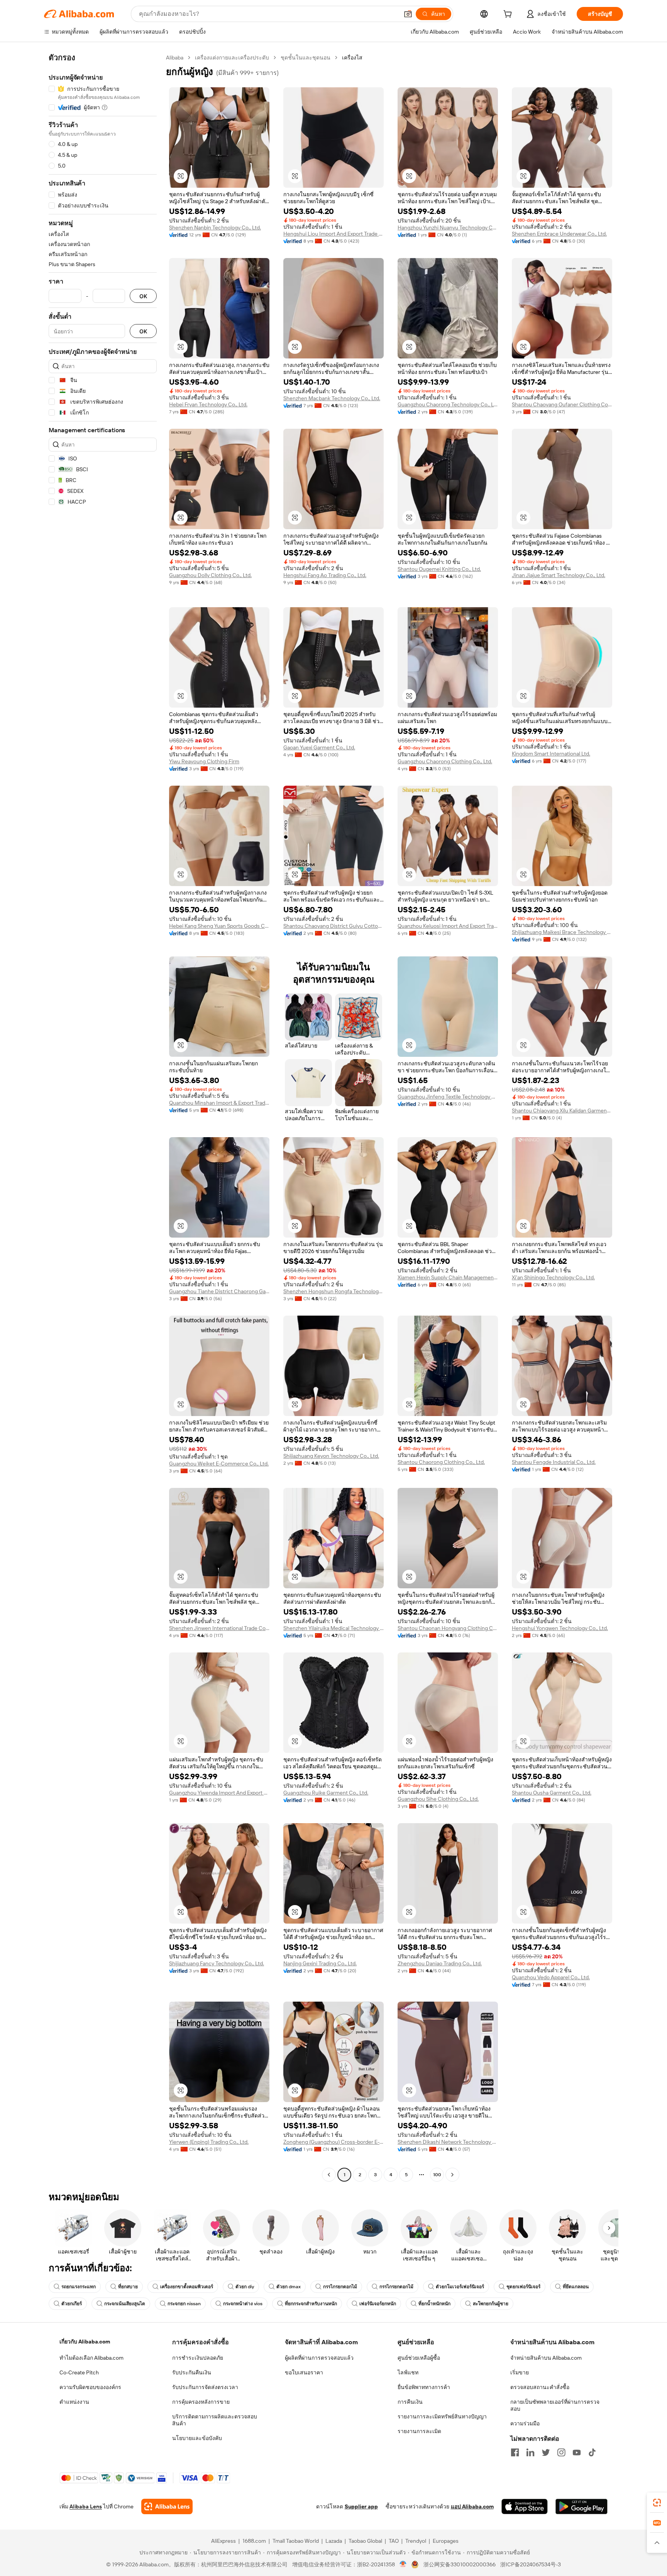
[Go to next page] (452, 2175)
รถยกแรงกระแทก (79, 2287)
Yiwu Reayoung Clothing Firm (204, 761)
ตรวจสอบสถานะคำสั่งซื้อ (540, 2387)
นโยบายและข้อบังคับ (197, 2438)
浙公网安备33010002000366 (460, 2564)
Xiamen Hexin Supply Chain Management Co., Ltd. (448, 1277)
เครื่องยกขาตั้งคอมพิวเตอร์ (187, 2287)
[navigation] (103, 1117)
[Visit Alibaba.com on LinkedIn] (530, 2452)
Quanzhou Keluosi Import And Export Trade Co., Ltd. (448, 926)
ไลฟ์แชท (408, 2372)
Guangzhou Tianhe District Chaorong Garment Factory (219, 1291)
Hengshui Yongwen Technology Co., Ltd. (560, 1628)
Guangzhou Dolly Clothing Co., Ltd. (210, 575)
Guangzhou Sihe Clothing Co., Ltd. (438, 1799)
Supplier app (361, 2506)
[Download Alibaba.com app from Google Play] (582, 2506)
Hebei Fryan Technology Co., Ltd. (208, 404)
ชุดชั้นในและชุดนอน (306, 58)
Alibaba (175, 58)
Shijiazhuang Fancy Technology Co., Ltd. (217, 1963)
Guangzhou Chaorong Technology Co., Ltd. (448, 404)
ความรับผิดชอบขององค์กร (90, 2387)
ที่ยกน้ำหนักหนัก (434, 2304)
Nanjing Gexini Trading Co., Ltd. (320, 1963)
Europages (446, 2541)
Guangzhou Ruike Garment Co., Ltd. (326, 1793)
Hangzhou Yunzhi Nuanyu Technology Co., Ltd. (448, 228)
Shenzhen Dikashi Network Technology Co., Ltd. (448, 2142)
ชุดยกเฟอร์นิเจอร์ (523, 2287)
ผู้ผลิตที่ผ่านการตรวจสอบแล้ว (319, 2358)
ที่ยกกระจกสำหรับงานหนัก (311, 2304)
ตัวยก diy (245, 2287)
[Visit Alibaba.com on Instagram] (561, 2452)
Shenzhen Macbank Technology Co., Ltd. (332, 398)
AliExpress (223, 2541)
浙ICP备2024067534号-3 (531, 2564)
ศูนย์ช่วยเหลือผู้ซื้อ (419, 2358)
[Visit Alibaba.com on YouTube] (577, 2452)
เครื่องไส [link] (352, 58)
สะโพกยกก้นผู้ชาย (491, 2304)
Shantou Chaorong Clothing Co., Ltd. (441, 1462)
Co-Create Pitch (79, 2372)
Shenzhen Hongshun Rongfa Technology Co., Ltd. (333, 1291)
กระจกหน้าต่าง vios (243, 2304)
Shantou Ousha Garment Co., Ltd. (552, 1793)
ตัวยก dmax (289, 2287)
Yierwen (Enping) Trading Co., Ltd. (209, 2142)
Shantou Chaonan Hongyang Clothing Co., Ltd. (448, 1628)
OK (143, 296)
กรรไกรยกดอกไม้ (340, 2287)
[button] (408, 14)
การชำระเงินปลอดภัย (198, 2358)
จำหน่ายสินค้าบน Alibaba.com (546, 2358)
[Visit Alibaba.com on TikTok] (592, 2452)
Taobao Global (365, 2541)
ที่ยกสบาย (128, 2287)
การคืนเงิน (410, 2402)
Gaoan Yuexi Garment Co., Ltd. (319, 747)
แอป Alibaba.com (472, 2506)
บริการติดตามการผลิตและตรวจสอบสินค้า (215, 2420)
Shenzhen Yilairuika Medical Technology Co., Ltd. (333, 1628)
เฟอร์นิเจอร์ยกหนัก (378, 2304)
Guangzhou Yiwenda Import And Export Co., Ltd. (219, 1793)
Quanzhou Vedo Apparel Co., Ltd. (551, 1977)
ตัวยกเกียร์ (72, 2304)
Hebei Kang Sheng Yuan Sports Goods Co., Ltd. (219, 926)
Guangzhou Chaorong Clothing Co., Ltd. (445, 761)
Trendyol (416, 2541)
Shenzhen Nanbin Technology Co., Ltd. (215, 228)
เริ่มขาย (520, 2372)
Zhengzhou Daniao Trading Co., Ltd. (440, 1963)
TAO (394, 2541)
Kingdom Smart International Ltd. (551, 754)
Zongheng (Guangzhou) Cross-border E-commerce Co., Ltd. (333, 2142)
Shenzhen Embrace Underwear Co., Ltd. (559, 234)
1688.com (254, 2541)
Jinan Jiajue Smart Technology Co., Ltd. (559, 575)
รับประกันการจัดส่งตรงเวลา (205, 2387)
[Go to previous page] (329, 2175)
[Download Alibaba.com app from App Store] (525, 2506)
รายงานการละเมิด (419, 2431)
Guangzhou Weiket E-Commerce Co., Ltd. (219, 1464)
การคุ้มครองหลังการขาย (201, 2402)
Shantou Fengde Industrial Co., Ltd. (554, 1462)
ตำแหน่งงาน (74, 2402)
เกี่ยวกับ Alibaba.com (85, 2342)
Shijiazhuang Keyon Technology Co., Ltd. (331, 1456)
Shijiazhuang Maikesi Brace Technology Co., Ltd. (562, 932)
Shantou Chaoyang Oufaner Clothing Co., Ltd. (562, 404)
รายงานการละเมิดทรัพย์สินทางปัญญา (442, 2416)
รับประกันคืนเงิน (192, 2372)
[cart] (509, 15)
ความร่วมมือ (525, 2423)
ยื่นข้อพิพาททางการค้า (424, 2387)
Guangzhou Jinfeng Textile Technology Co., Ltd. (448, 1097)
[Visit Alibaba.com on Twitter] (546, 2452)
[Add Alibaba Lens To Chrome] (167, 2506)
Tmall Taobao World (296, 2541)
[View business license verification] (403, 2564)
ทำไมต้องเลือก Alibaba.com (91, 2358)
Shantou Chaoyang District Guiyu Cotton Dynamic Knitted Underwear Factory (333, 926)
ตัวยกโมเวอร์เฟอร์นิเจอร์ (460, 2287)
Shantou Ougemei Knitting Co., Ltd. (439, 569)
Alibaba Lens (86, 2506)
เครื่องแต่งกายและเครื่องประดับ (232, 58)
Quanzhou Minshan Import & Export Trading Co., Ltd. (219, 1103)
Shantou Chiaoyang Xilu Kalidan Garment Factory (562, 1111)
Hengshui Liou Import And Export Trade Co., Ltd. (333, 234)
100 (437, 2175)
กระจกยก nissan (184, 2304)
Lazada (334, 2541)
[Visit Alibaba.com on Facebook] (515, 2452)
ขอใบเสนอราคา (304, 2372)
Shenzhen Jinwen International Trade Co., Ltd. (219, 1628)
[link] (657, 2503)
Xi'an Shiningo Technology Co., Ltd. (553, 1277)
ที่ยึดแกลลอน (576, 2287)
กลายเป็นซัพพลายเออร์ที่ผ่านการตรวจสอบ (555, 2405)
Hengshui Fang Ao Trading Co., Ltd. (325, 575)
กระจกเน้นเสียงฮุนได (125, 2304)
